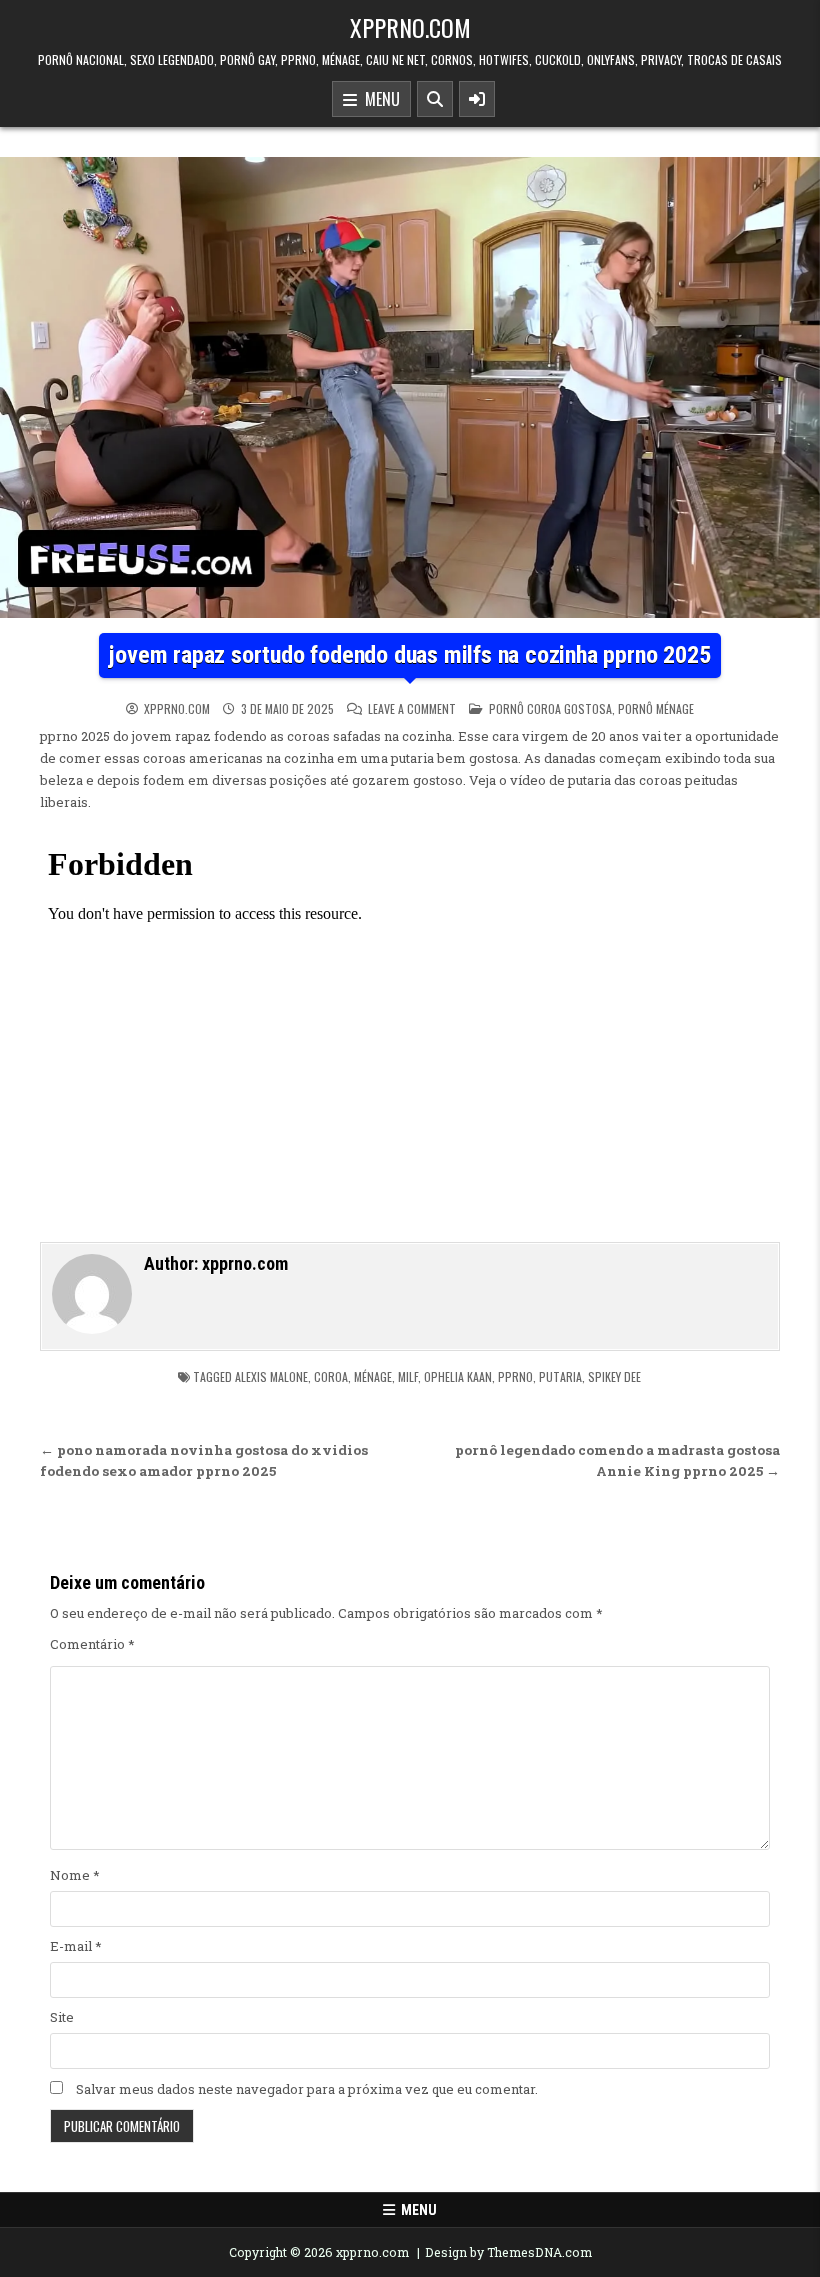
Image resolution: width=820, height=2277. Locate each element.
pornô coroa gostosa (550, 708)
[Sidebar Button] (477, 99)
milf (408, 1376)
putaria (560, 1376)
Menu (378, 99)
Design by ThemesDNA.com (508, 2252)
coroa (331, 1376)
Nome (75, 1875)
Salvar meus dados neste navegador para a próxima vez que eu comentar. (307, 2089)
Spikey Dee (614, 1376)
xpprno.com (410, 27)
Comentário (92, 1644)
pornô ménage (656, 708)
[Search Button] (435, 99)
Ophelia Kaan (458, 1376)
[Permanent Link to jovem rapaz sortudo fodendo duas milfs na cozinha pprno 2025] (410, 387)
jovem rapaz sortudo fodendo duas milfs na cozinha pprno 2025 (409, 655)
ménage (373, 1376)
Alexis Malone (271, 1376)
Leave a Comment (412, 709)
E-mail (76, 1946)
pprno (515, 1376)
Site (62, 2017)
